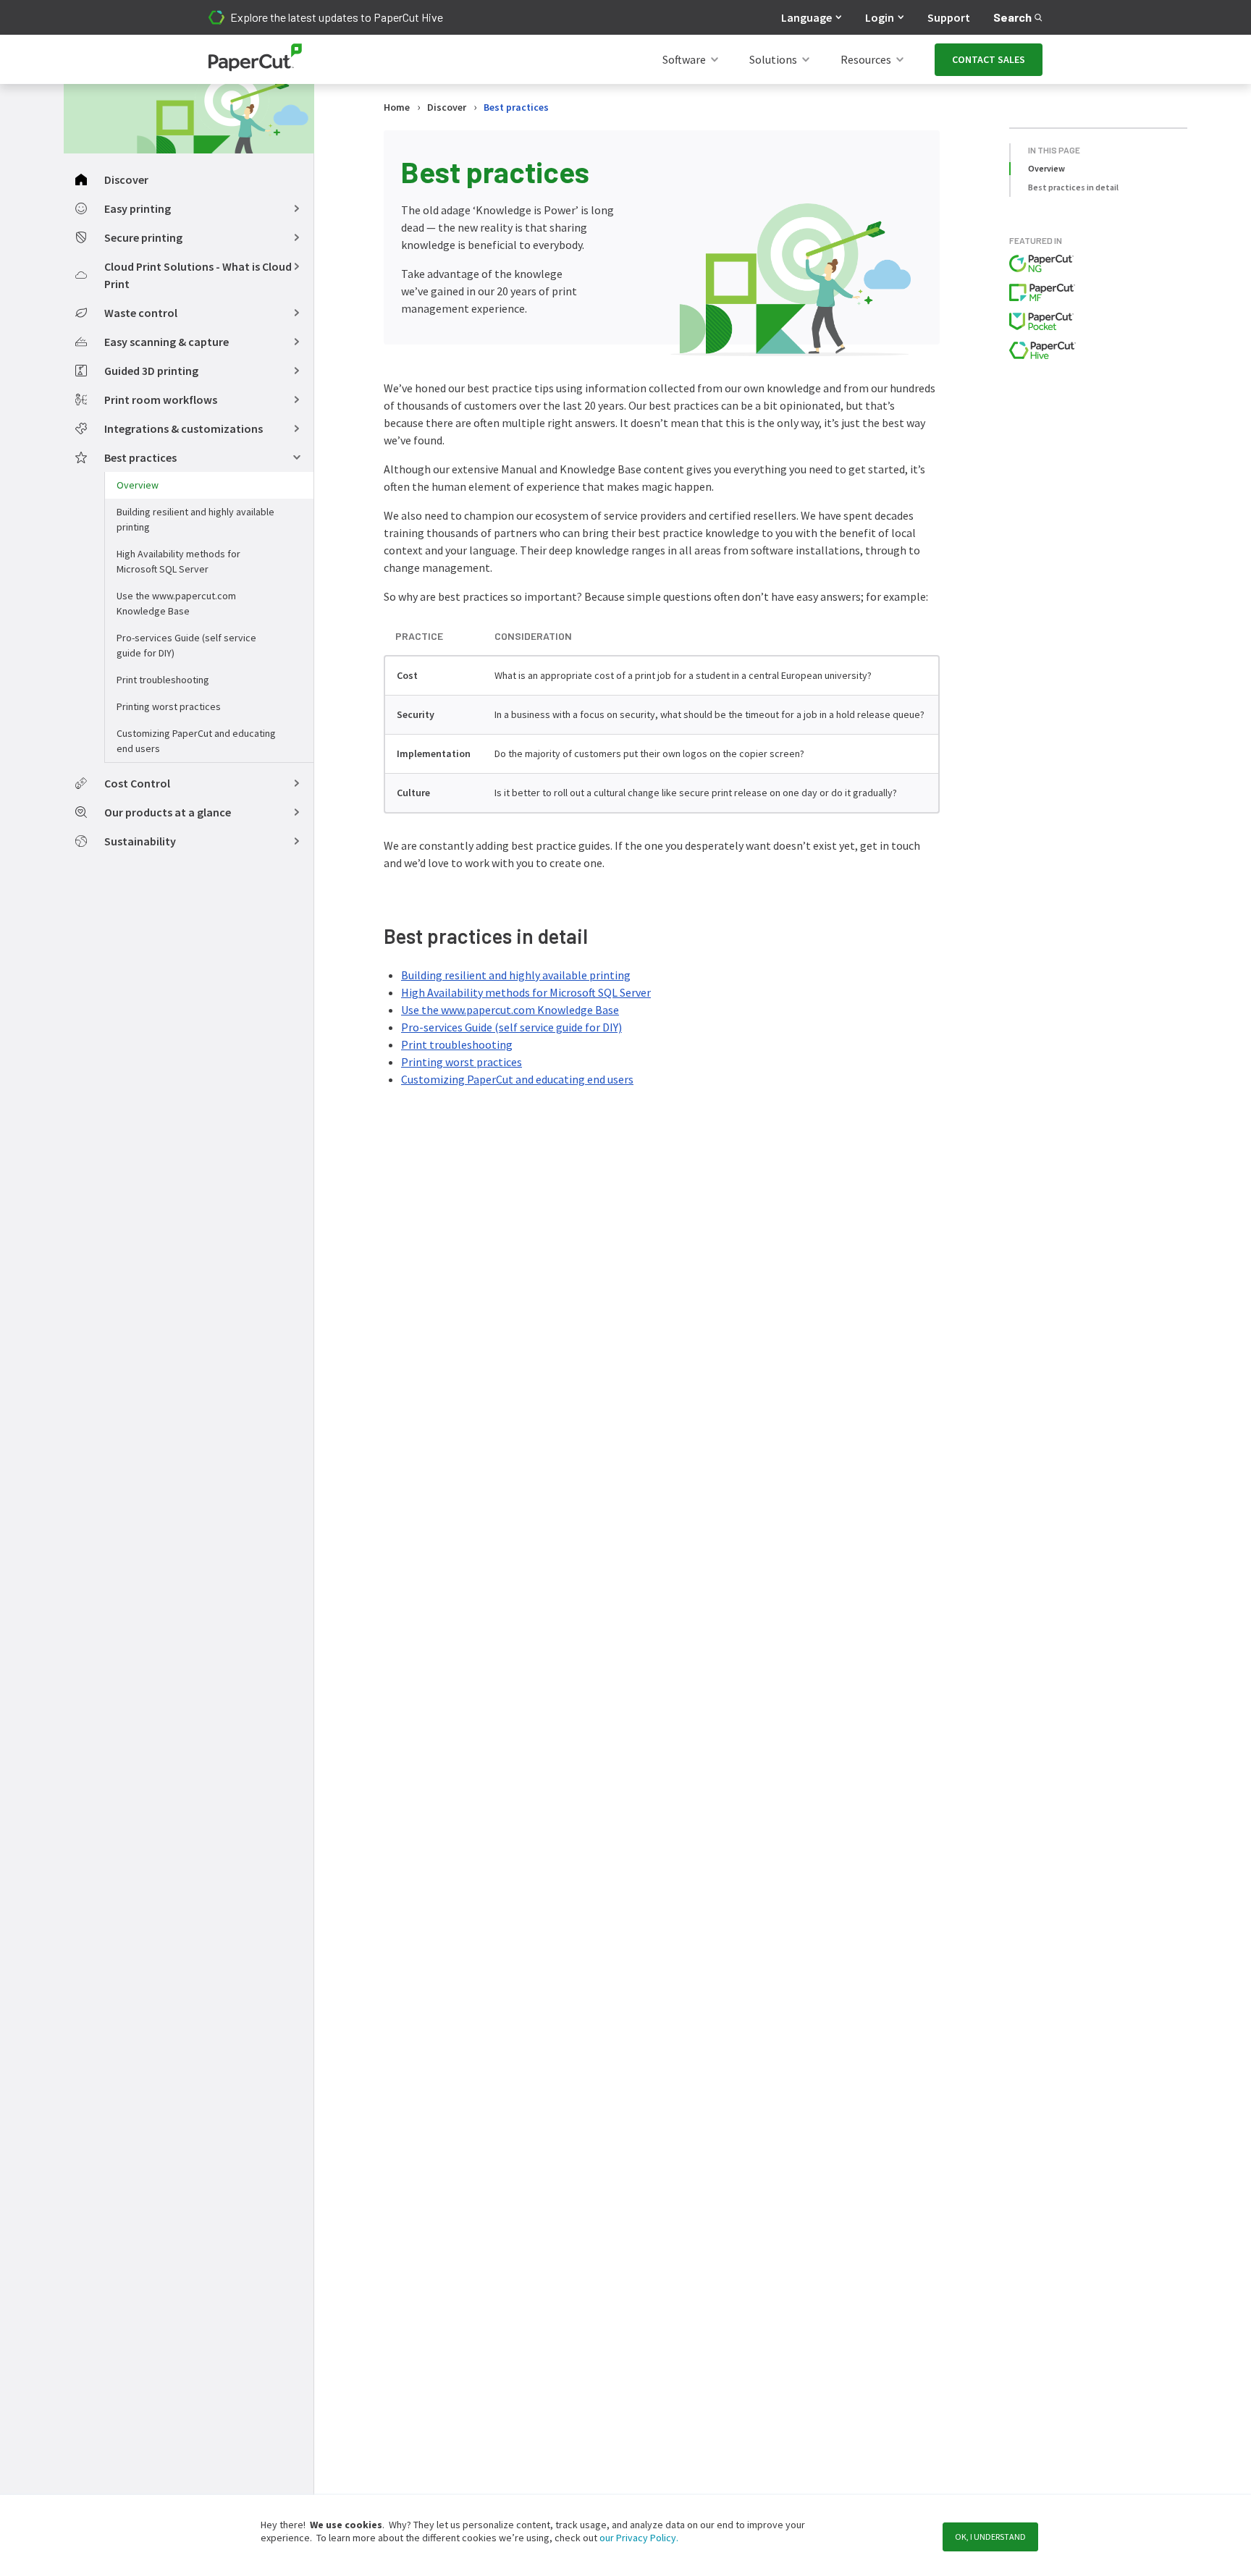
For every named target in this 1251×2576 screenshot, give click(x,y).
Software (684, 59)
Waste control (141, 313)
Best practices (140, 457)
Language (806, 17)
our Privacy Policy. (638, 2538)
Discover (126, 180)
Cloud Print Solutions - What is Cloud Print (198, 275)
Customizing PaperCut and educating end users (196, 741)
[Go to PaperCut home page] (255, 60)
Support (949, 17)
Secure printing (143, 237)
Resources (866, 59)
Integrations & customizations (184, 428)
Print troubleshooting (163, 680)
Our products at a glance (168, 812)
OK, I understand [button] (990, 2537)
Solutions (773, 59)
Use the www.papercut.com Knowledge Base (176, 603)
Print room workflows (161, 400)
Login (880, 17)
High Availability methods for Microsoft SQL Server (178, 561)
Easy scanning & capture (167, 342)
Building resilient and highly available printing (195, 519)
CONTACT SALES (989, 59)
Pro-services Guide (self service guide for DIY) (186, 645)
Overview (138, 485)
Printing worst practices (169, 706)
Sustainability (140, 841)
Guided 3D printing (151, 371)
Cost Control (137, 783)
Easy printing (138, 208)
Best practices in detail (1073, 187)
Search (1012, 17)
